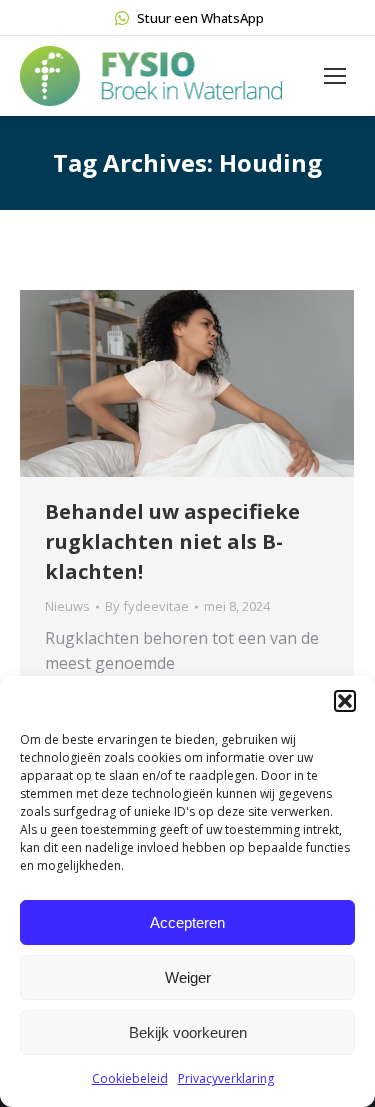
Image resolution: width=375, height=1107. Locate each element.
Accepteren (187, 922)
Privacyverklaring (226, 1078)
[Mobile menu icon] (335, 76)
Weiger (188, 977)
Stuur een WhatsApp (200, 18)
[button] (345, 701)
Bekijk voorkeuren (188, 1032)
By (147, 606)
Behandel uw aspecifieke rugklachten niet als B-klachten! (172, 541)
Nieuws (67, 606)
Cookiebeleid (130, 1078)
